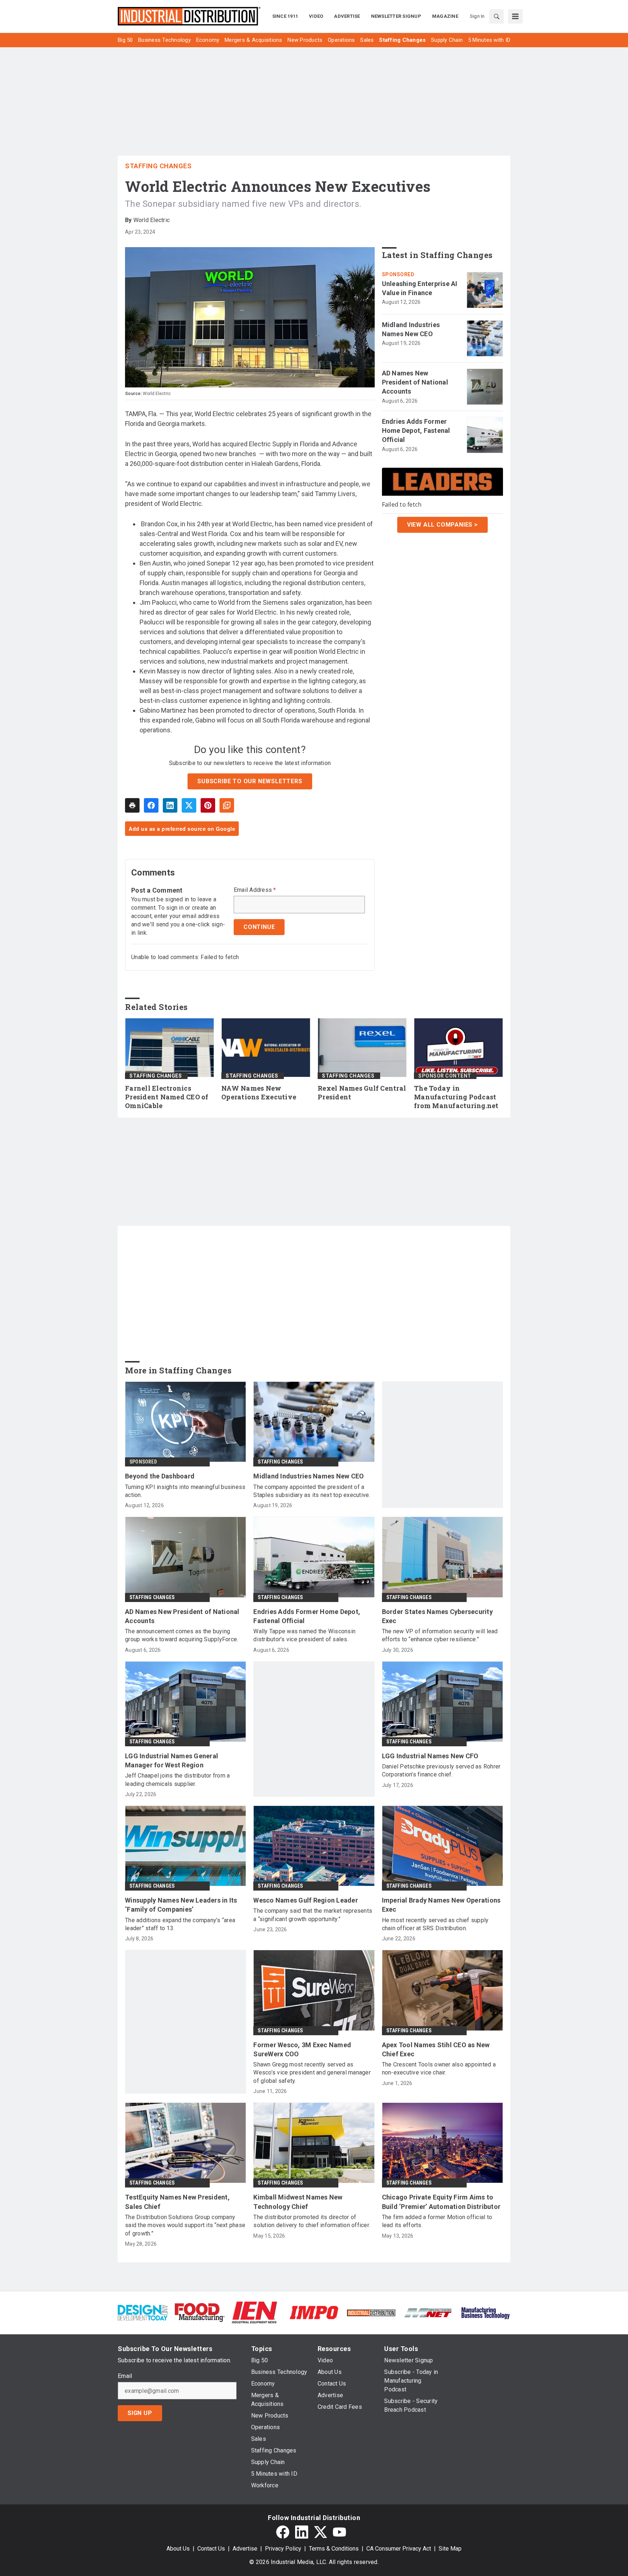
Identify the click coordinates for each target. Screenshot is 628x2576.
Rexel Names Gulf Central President (362, 1093)
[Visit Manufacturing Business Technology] (485, 2312)
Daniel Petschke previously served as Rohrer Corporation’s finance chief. (441, 1770)
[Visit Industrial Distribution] (371, 2312)
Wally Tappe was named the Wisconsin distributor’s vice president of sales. (304, 1635)
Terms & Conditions (334, 2549)
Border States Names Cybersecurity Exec (437, 1616)
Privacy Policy (283, 2549)
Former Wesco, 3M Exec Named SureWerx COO (302, 2049)
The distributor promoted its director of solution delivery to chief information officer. (312, 2221)
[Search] (496, 16)
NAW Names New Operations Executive (259, 1093)
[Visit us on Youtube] (339, 2532)
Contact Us (211, 2549)
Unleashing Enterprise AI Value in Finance (420, 288)
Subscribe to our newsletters (250, 781)
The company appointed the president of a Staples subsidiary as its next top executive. (312, 1491)
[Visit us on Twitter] (321, 2532)
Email (125, 2376)
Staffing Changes (158, 166)
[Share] (151, 805)
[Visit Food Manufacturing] (200, 2312)
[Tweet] (189, 805)
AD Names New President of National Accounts (415, 382)
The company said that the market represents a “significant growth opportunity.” (313, 1915)
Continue (259, 927)
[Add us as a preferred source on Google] (227, 805)
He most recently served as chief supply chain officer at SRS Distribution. (435, 1924)
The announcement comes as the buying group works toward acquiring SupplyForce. (182, 1635)
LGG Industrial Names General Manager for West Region (172, 1760)
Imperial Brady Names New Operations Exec (441, 1905)
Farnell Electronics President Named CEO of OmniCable (167, 1097)
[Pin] (208, 805)
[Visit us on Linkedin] (302, 2532)
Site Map (450, 2549)
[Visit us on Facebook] (283, 2532)
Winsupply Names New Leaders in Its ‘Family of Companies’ (181, 1905)
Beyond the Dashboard (160, 1476)
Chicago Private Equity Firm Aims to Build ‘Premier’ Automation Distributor (441, 2202)
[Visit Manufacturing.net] (428, 2312)
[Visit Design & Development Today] (143, 2312)
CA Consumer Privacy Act (399, 2549)
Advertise (245, 2549)
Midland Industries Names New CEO (411, 329)
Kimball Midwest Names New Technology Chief (298, 2202)
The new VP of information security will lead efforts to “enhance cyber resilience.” (440, 1635)
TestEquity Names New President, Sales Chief (177, 2202)
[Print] (132, 805)
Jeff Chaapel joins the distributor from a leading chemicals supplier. (177, 1780)
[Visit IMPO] (314, 2312)
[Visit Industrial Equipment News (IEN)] (254, 2312)
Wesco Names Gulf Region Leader (306, 1900)
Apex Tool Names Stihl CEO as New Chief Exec (436, 2049)
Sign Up (140, 2413)
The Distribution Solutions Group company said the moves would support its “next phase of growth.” (185, 2225)
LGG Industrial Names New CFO (430, 1756)
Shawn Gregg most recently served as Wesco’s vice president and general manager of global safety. (312, 2073)
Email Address (255, 890)
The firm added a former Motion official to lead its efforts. (437, 2221)
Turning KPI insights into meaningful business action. (185, 1491)
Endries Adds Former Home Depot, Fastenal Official (416, 430)
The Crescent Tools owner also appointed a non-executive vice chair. (439, 2068)
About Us (178, 2549)
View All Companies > (442, 524)
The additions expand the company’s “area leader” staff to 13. (180, 1924)
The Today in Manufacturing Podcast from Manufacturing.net (456, 1097)
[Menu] (515, 16)
